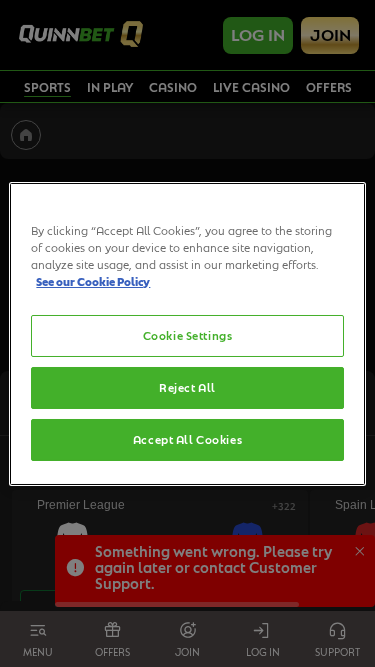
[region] (187, 333)
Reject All (187, 387)
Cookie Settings (188, 335)
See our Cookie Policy (93, 281)
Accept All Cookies (187, 439)
